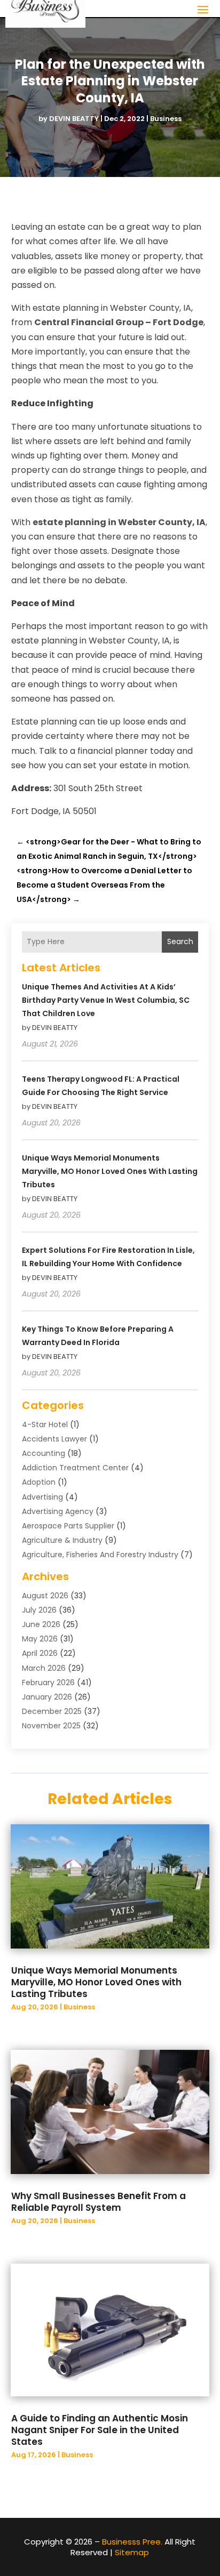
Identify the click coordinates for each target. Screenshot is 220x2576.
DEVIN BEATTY (74, 119)
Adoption (39, 1482)
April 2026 (40, 1653)
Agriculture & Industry (62, 1540)
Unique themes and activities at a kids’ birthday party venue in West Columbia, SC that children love (106, 1000)
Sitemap (132, 2552)
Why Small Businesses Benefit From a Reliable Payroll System (99, 2202)
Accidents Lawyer (54, 1439)
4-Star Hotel (45, 1424)
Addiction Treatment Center (75, 1468)
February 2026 (48, 1683)
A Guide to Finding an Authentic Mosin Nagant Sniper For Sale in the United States (100, 2430)
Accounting (44, 1453)
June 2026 (41, 1624)
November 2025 (51, 1726)
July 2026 (39, 1610)
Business (166, 119)
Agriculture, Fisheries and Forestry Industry (100, 1555)
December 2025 (52, 1711)
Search (180, 941)
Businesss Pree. (132, 2542)
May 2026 (40, 1639)
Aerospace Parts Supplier (68, 1526)
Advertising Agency (58, 1511)
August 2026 (45, 1596)
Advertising (42, 1497)
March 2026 (44, 1668)
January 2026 (47, 1697)
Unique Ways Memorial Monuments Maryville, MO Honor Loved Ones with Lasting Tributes (110, 1171)
